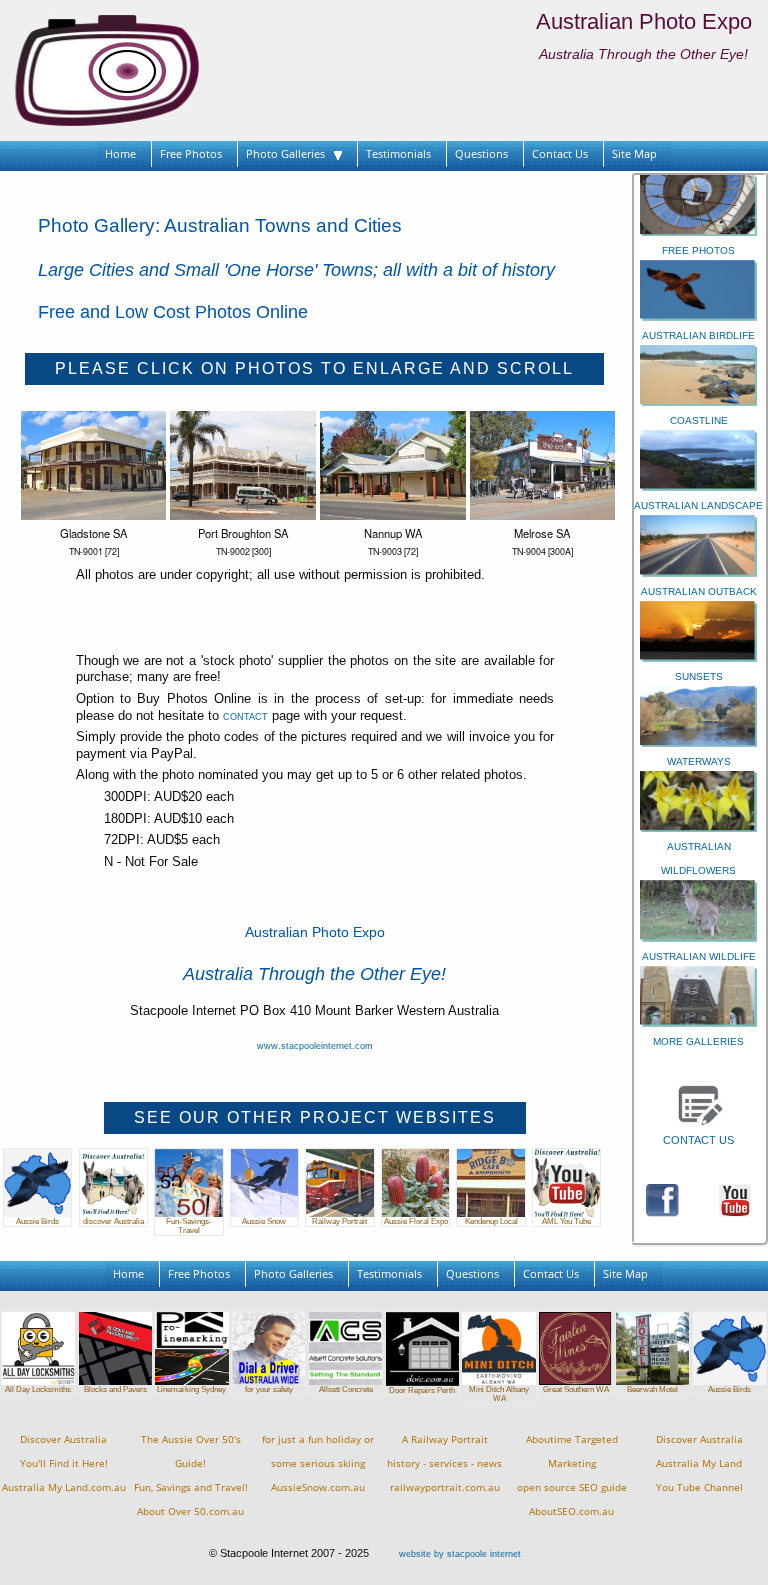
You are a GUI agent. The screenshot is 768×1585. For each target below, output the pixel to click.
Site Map (634, 153)
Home (120, 153)
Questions (481, 153)
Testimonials (398, 153)
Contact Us (560, 153)
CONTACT (245, 717)
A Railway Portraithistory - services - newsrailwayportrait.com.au (444, 1463)
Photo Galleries (290, 153)
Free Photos (191, 153)
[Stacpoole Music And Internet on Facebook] (662, 1199)
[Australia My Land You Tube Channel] (735, 1199)
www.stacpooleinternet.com (315, 1046)
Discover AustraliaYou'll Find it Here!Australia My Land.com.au (64, 1463)
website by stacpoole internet (460, 1554)
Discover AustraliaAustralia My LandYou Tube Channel (699, 1463)
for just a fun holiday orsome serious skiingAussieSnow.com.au (318, 1463)
